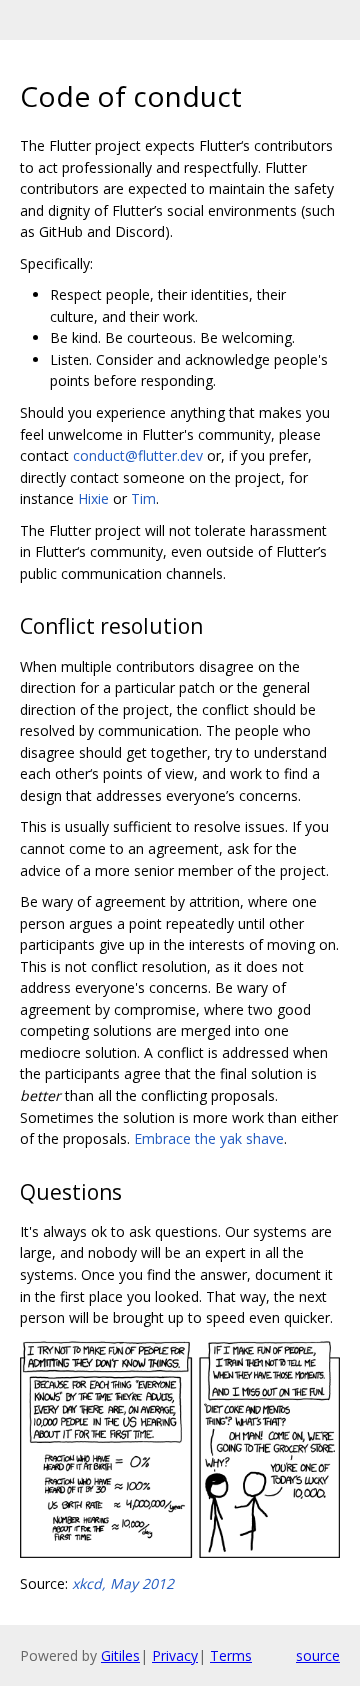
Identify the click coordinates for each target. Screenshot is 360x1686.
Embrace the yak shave (209, 1138)
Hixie (93, 498)
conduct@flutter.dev (138, 455)
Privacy (175, 1655)
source (318, 1655)
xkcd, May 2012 (123, 1583)
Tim (143, 498)
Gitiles (120, 1655)
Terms (231, 1655)
